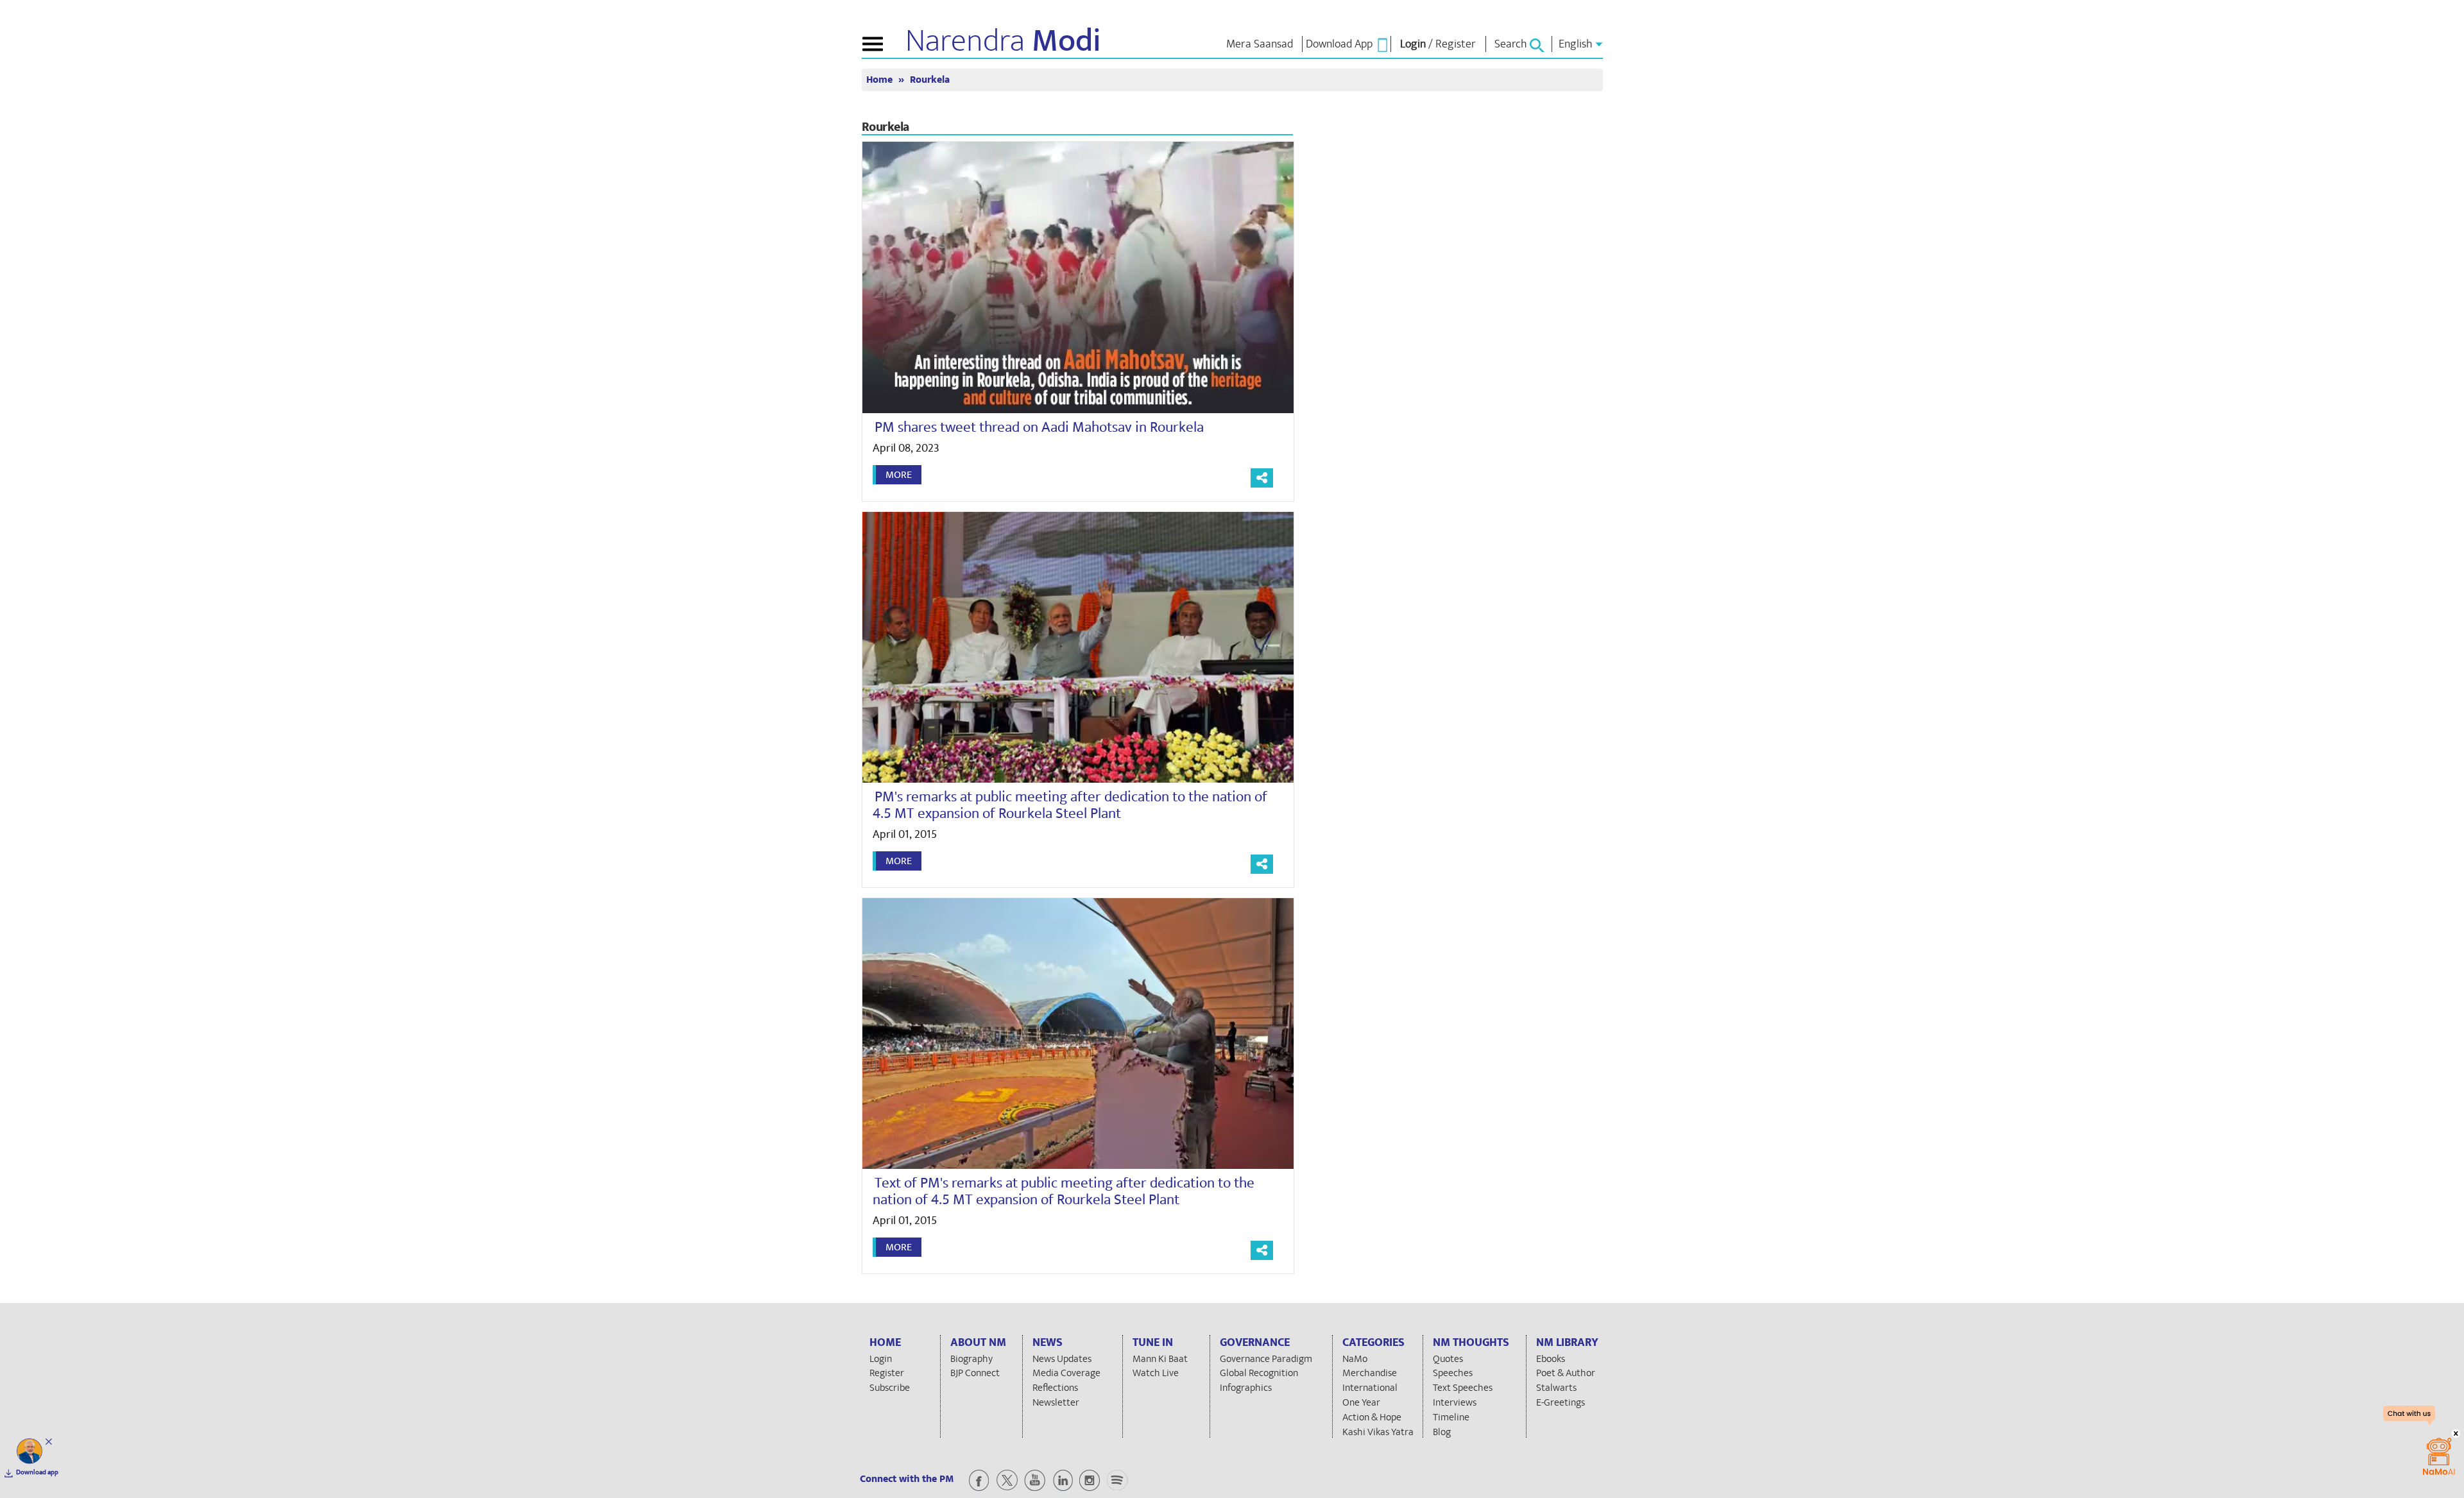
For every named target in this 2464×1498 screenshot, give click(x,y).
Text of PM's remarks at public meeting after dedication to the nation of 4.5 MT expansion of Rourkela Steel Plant (1064, 1191)
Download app (37, 1472)
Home (881, 80)
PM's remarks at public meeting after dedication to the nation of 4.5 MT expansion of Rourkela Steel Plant (1070, 805)
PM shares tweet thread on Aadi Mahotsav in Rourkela (1039, 427)
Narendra (1003, 41)
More (899, 475)
